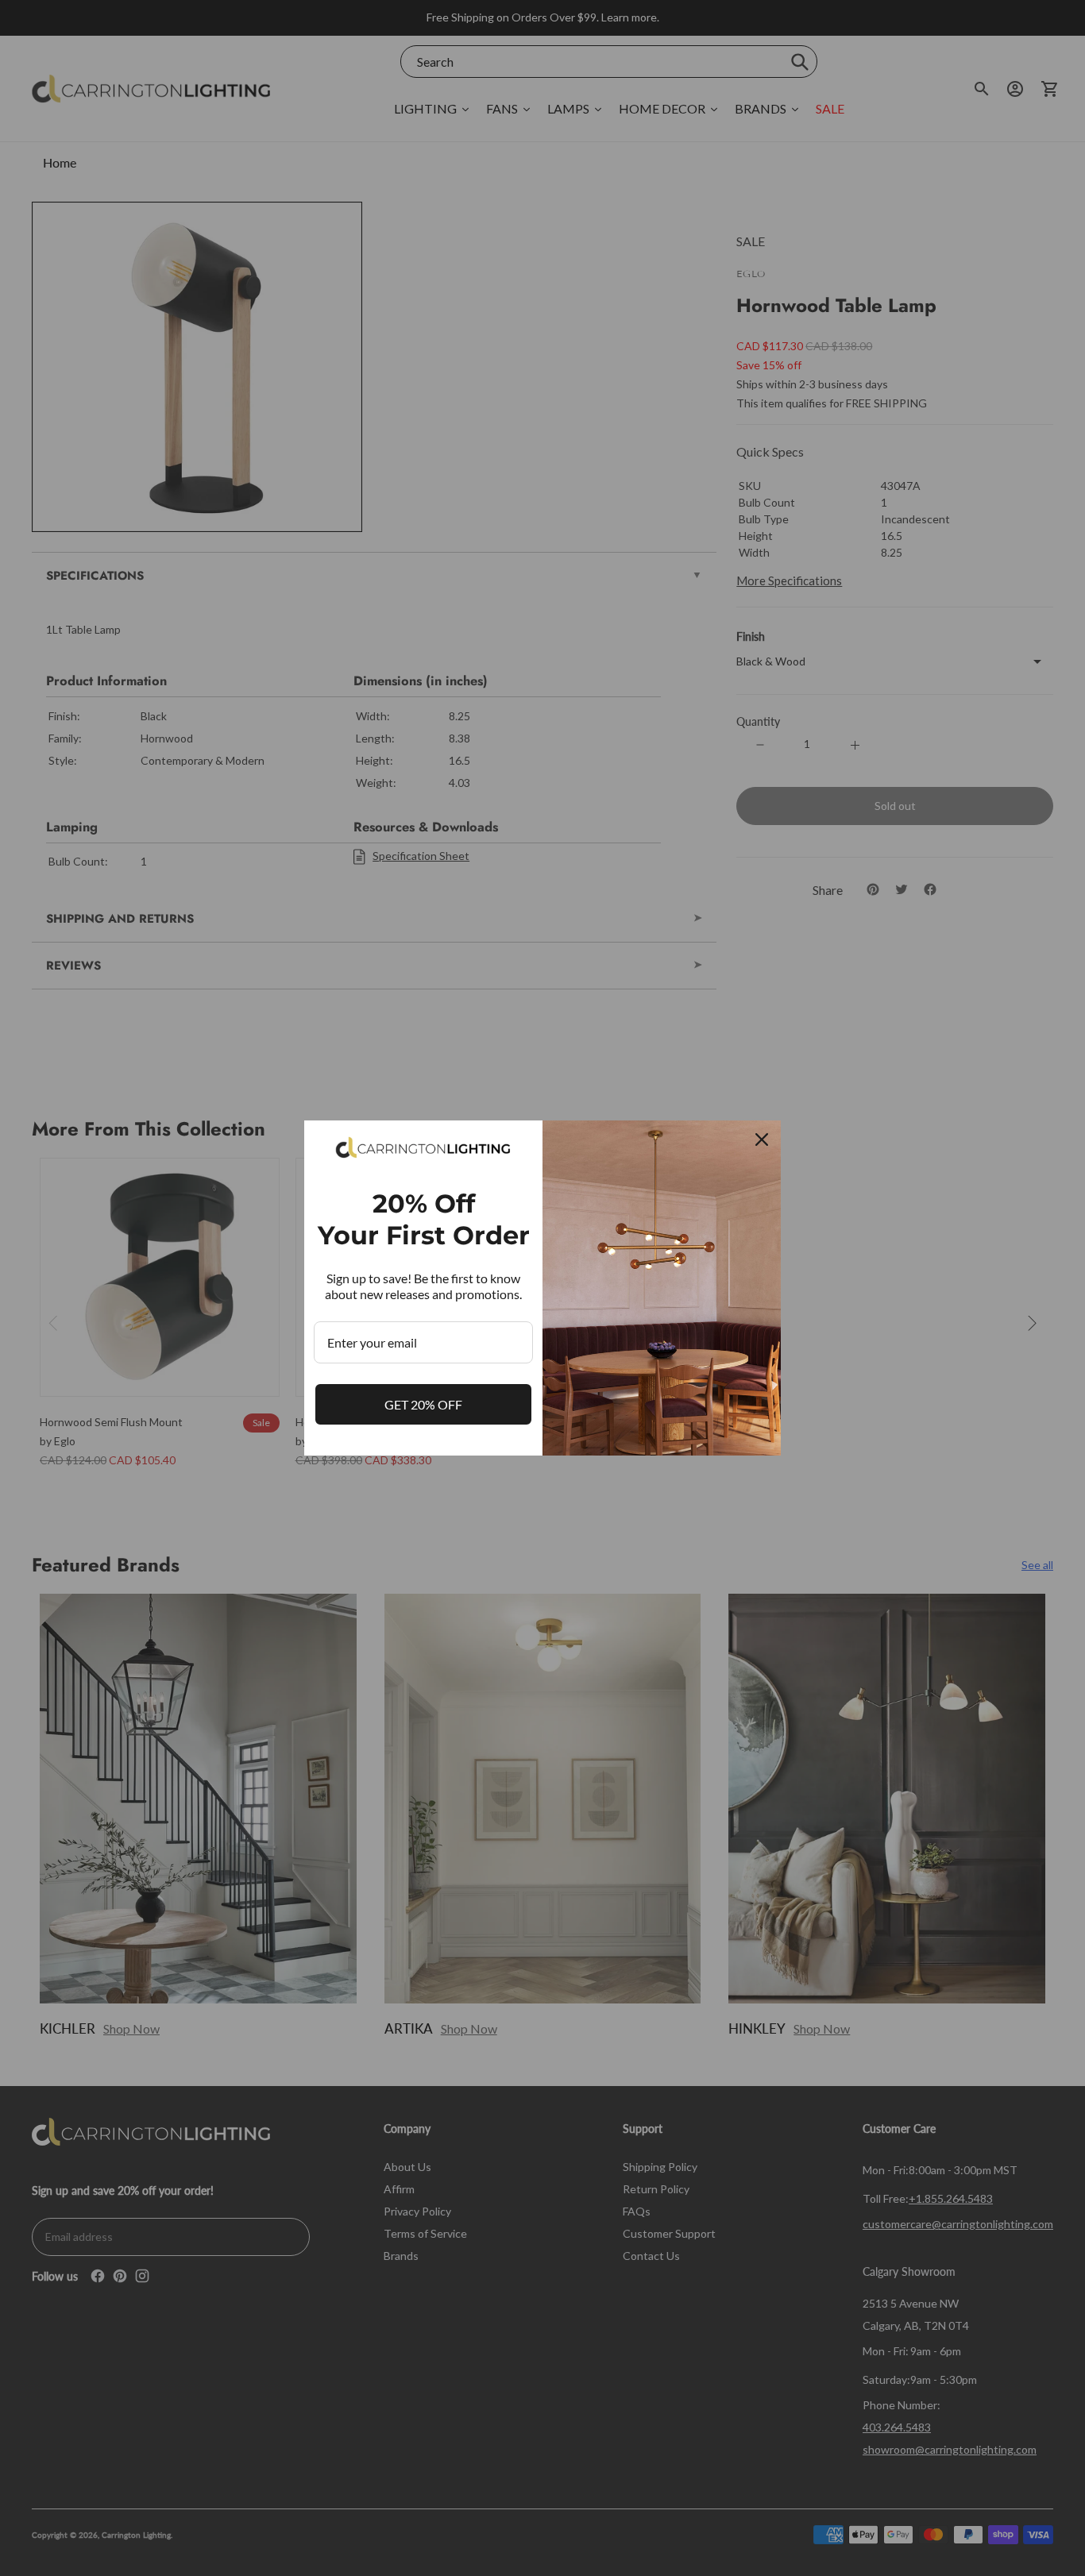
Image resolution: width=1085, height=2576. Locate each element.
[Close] (762, 1140)
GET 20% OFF (423, 1404)
